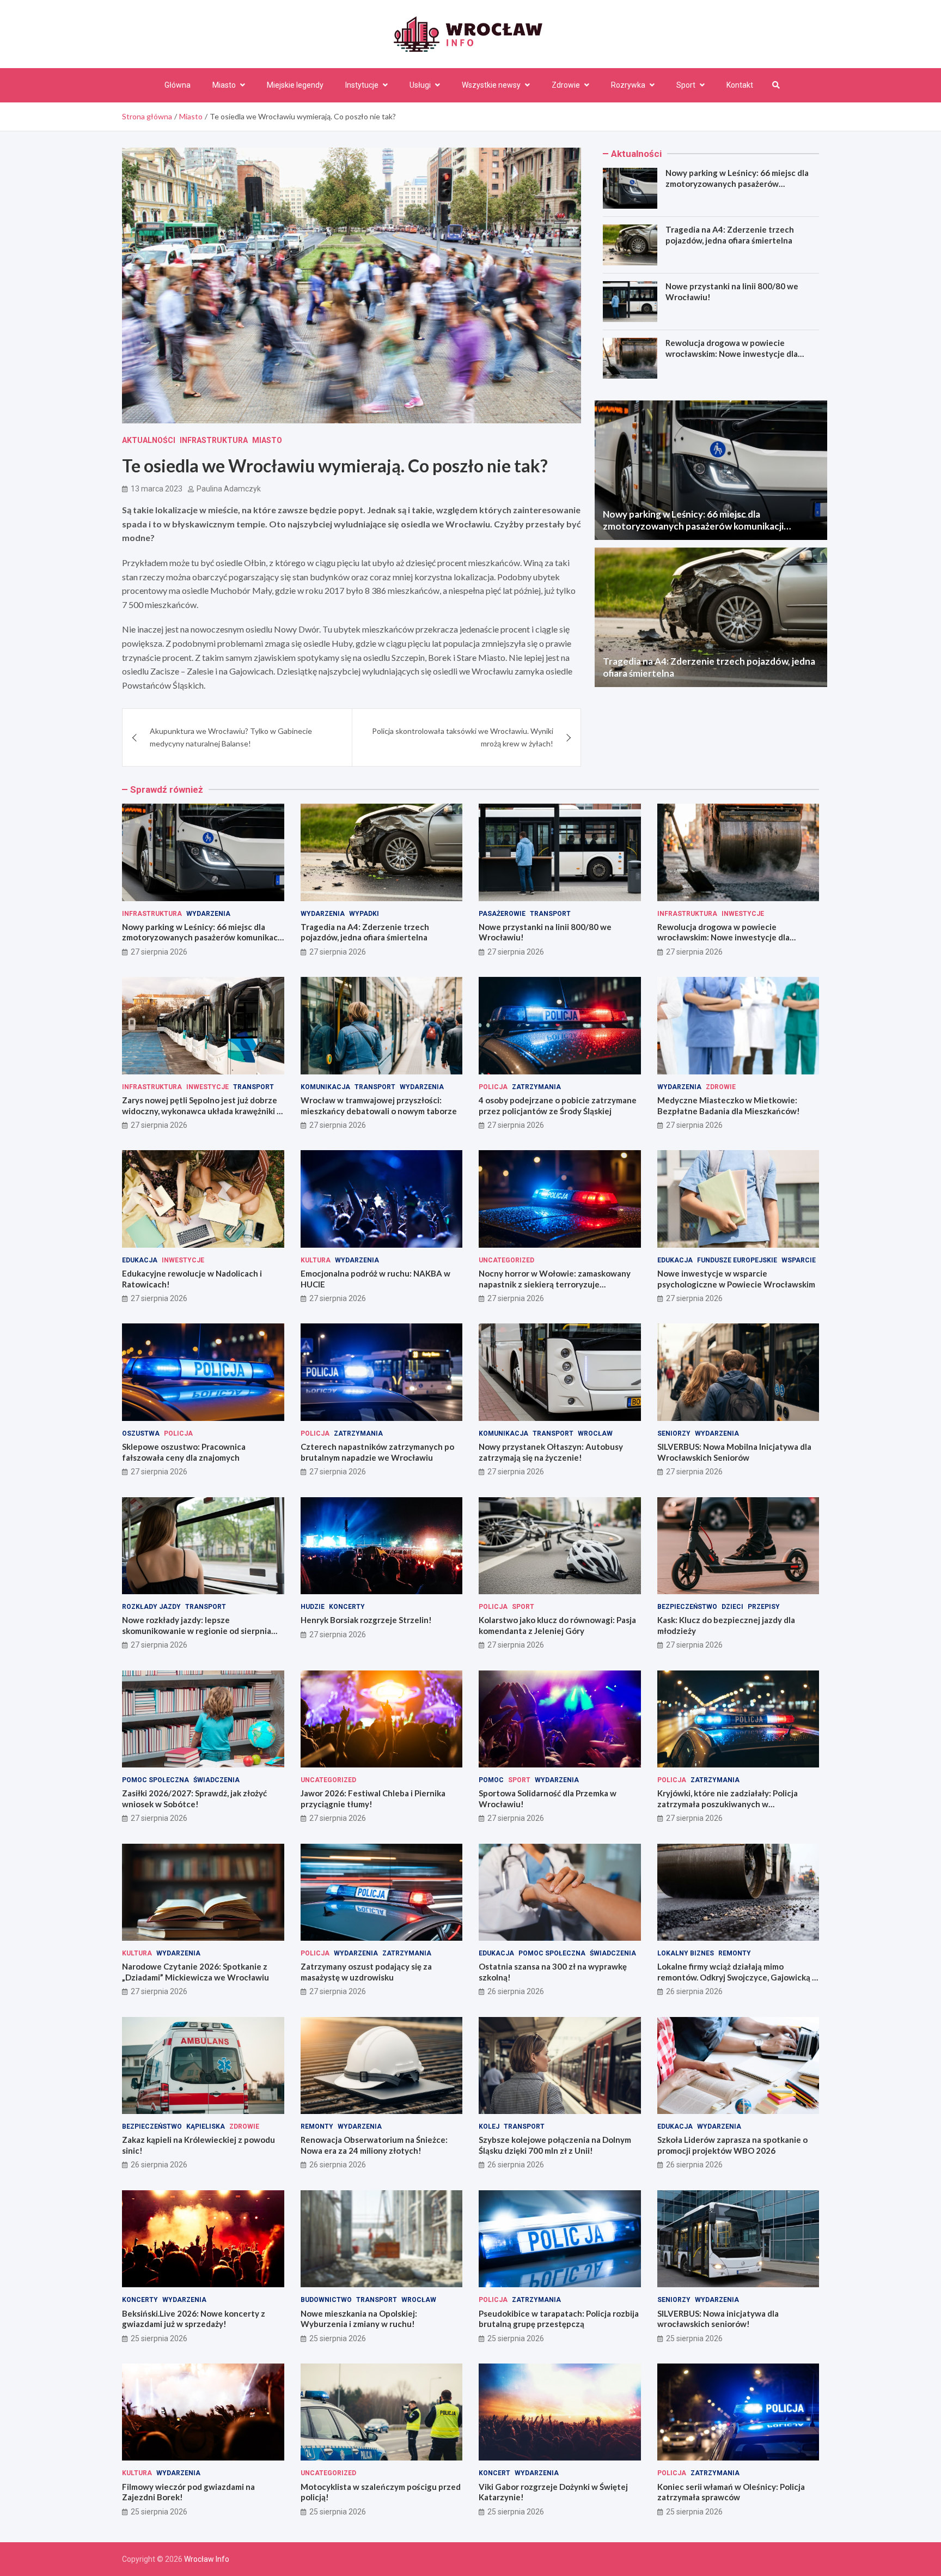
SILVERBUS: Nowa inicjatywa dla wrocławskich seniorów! (718, 2319)
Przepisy (764, 1607)
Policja (493, 1087)
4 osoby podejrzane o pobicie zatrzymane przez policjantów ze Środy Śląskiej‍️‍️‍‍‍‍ (558, 1105)
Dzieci (732, 1607)
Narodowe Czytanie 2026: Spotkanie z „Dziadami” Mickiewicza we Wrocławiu (195, 1972)
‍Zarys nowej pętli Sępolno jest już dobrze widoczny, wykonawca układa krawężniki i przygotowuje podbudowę (200, 1111)
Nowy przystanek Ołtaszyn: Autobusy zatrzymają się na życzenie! (551, 1452)
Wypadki (364, 914)
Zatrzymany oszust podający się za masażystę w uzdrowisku (366, 1972)
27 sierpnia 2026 (159, 952)
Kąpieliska (206, 2127)
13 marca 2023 (157, 489)
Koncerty (347, 1607)
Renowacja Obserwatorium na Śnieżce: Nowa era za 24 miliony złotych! (374, 2145)
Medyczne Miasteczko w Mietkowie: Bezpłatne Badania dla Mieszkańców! (729, 1105)
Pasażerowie (502, 914)
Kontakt (740, 85)
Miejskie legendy (295, 85)
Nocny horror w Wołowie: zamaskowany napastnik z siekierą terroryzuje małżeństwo (555, 1284)
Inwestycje (743, 914)
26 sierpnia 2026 (516, 1991)
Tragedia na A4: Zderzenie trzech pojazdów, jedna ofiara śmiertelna (730, 235)
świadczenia (216, 1780)
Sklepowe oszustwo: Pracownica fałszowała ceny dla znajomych (184, 1452)
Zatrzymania (536, 1087)
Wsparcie (799, 1260)
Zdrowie (566, 85)
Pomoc (491, 1780)
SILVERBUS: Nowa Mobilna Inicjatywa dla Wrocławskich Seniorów (734, 1452)
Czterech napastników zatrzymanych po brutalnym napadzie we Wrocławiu (377, 1452)
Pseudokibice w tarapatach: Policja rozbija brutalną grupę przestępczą (559, 2319)
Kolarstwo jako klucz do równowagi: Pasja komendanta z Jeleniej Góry (557, 1625)
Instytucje (362, 85)
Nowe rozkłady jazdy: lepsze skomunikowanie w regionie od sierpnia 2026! (197, 1630)
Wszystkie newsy (491, 85)
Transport (550, 914)
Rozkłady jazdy (151, 1607)
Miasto (224, 85)
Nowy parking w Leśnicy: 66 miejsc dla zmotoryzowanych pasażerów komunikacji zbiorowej (737, 183)
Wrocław (595, 1433)
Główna (178, 85)
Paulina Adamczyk (229, 489)
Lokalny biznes (686, 1953)
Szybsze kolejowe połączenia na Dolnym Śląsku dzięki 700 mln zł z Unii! (555, 2145)
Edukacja (140, 1260)
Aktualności (149, 440)
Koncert (494, 2473)
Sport (686, 85)
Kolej (489, 2127)
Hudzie (313, 1607)
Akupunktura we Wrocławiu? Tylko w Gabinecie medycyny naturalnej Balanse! (231, 737)
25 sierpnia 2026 (159, 2338)
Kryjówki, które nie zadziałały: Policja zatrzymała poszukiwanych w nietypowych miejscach (728, 1804)
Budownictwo (326, 2300)
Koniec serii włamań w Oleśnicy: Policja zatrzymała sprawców (731, 2492)
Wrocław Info (207, 2559)
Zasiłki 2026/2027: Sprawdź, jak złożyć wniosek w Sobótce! (194, 1799)
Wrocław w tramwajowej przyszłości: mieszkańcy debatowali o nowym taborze (379, 1105)
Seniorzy (674, 1433)
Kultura (316, 1260)
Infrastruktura (214, 440)
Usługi (420, 85)
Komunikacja (325, 1087)
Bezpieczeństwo (687, 1607)
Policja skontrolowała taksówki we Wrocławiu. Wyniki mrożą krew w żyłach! (463, 737)
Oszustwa (141, 1433)
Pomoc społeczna (155, 1780)
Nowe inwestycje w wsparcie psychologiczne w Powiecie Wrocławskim (736, 1279)
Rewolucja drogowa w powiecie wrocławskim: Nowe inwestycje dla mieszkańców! (732, 353)
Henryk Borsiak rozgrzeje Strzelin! (366, 1620)
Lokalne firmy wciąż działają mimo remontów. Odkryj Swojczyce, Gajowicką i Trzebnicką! (736, 1977)
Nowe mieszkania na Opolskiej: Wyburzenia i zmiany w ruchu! (359, 2319)
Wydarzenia (208, 914)
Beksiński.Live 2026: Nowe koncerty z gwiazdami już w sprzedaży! (194, 2319)
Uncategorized (506, 1260)
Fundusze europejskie (737, 1260)
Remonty (735, 1953)
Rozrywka (628, 85)
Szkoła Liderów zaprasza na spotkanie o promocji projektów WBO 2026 (732, 2145)
